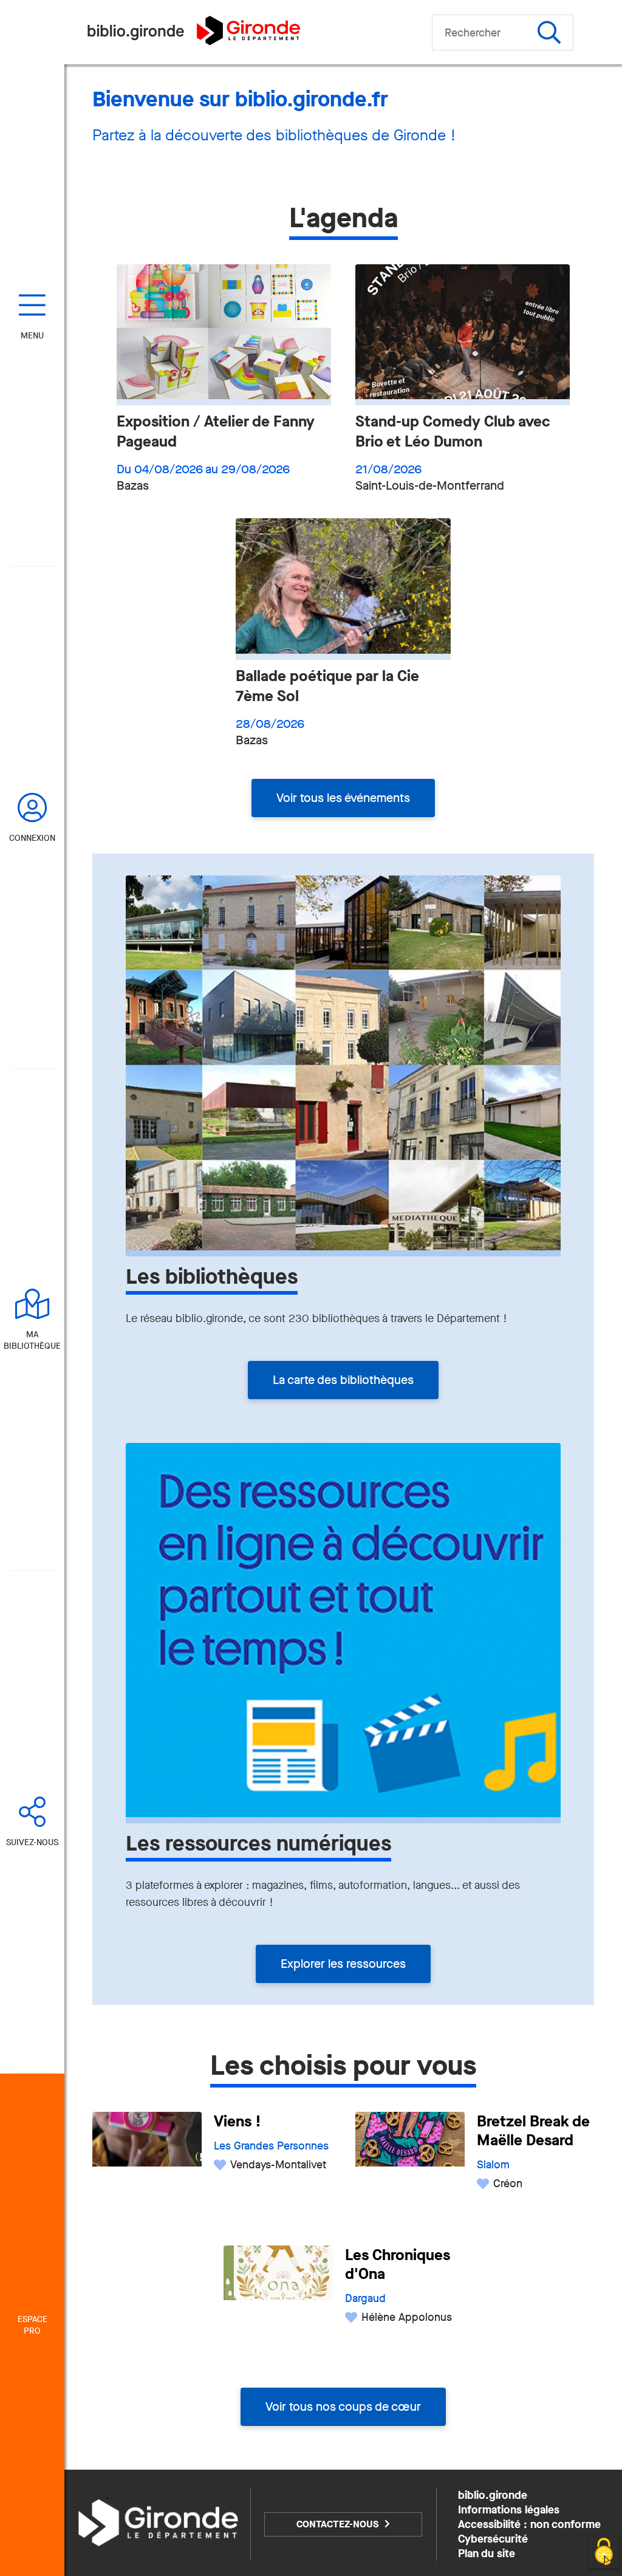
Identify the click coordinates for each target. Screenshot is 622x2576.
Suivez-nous (32, 1842)
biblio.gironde (493, 2495)
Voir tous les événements (343, 798)
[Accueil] (193, 42)
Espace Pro (32, 2325)
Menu (32, 336)
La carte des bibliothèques (343, 1380)
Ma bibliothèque (32, 1340)
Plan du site (487, 2554)
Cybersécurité (493, 2539)
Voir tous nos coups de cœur (343, 2407)
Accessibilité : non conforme (529, 2524)
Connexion (32, 838)
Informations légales (509, 2510)
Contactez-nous (337, 2524)
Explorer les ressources (343, 1964)
